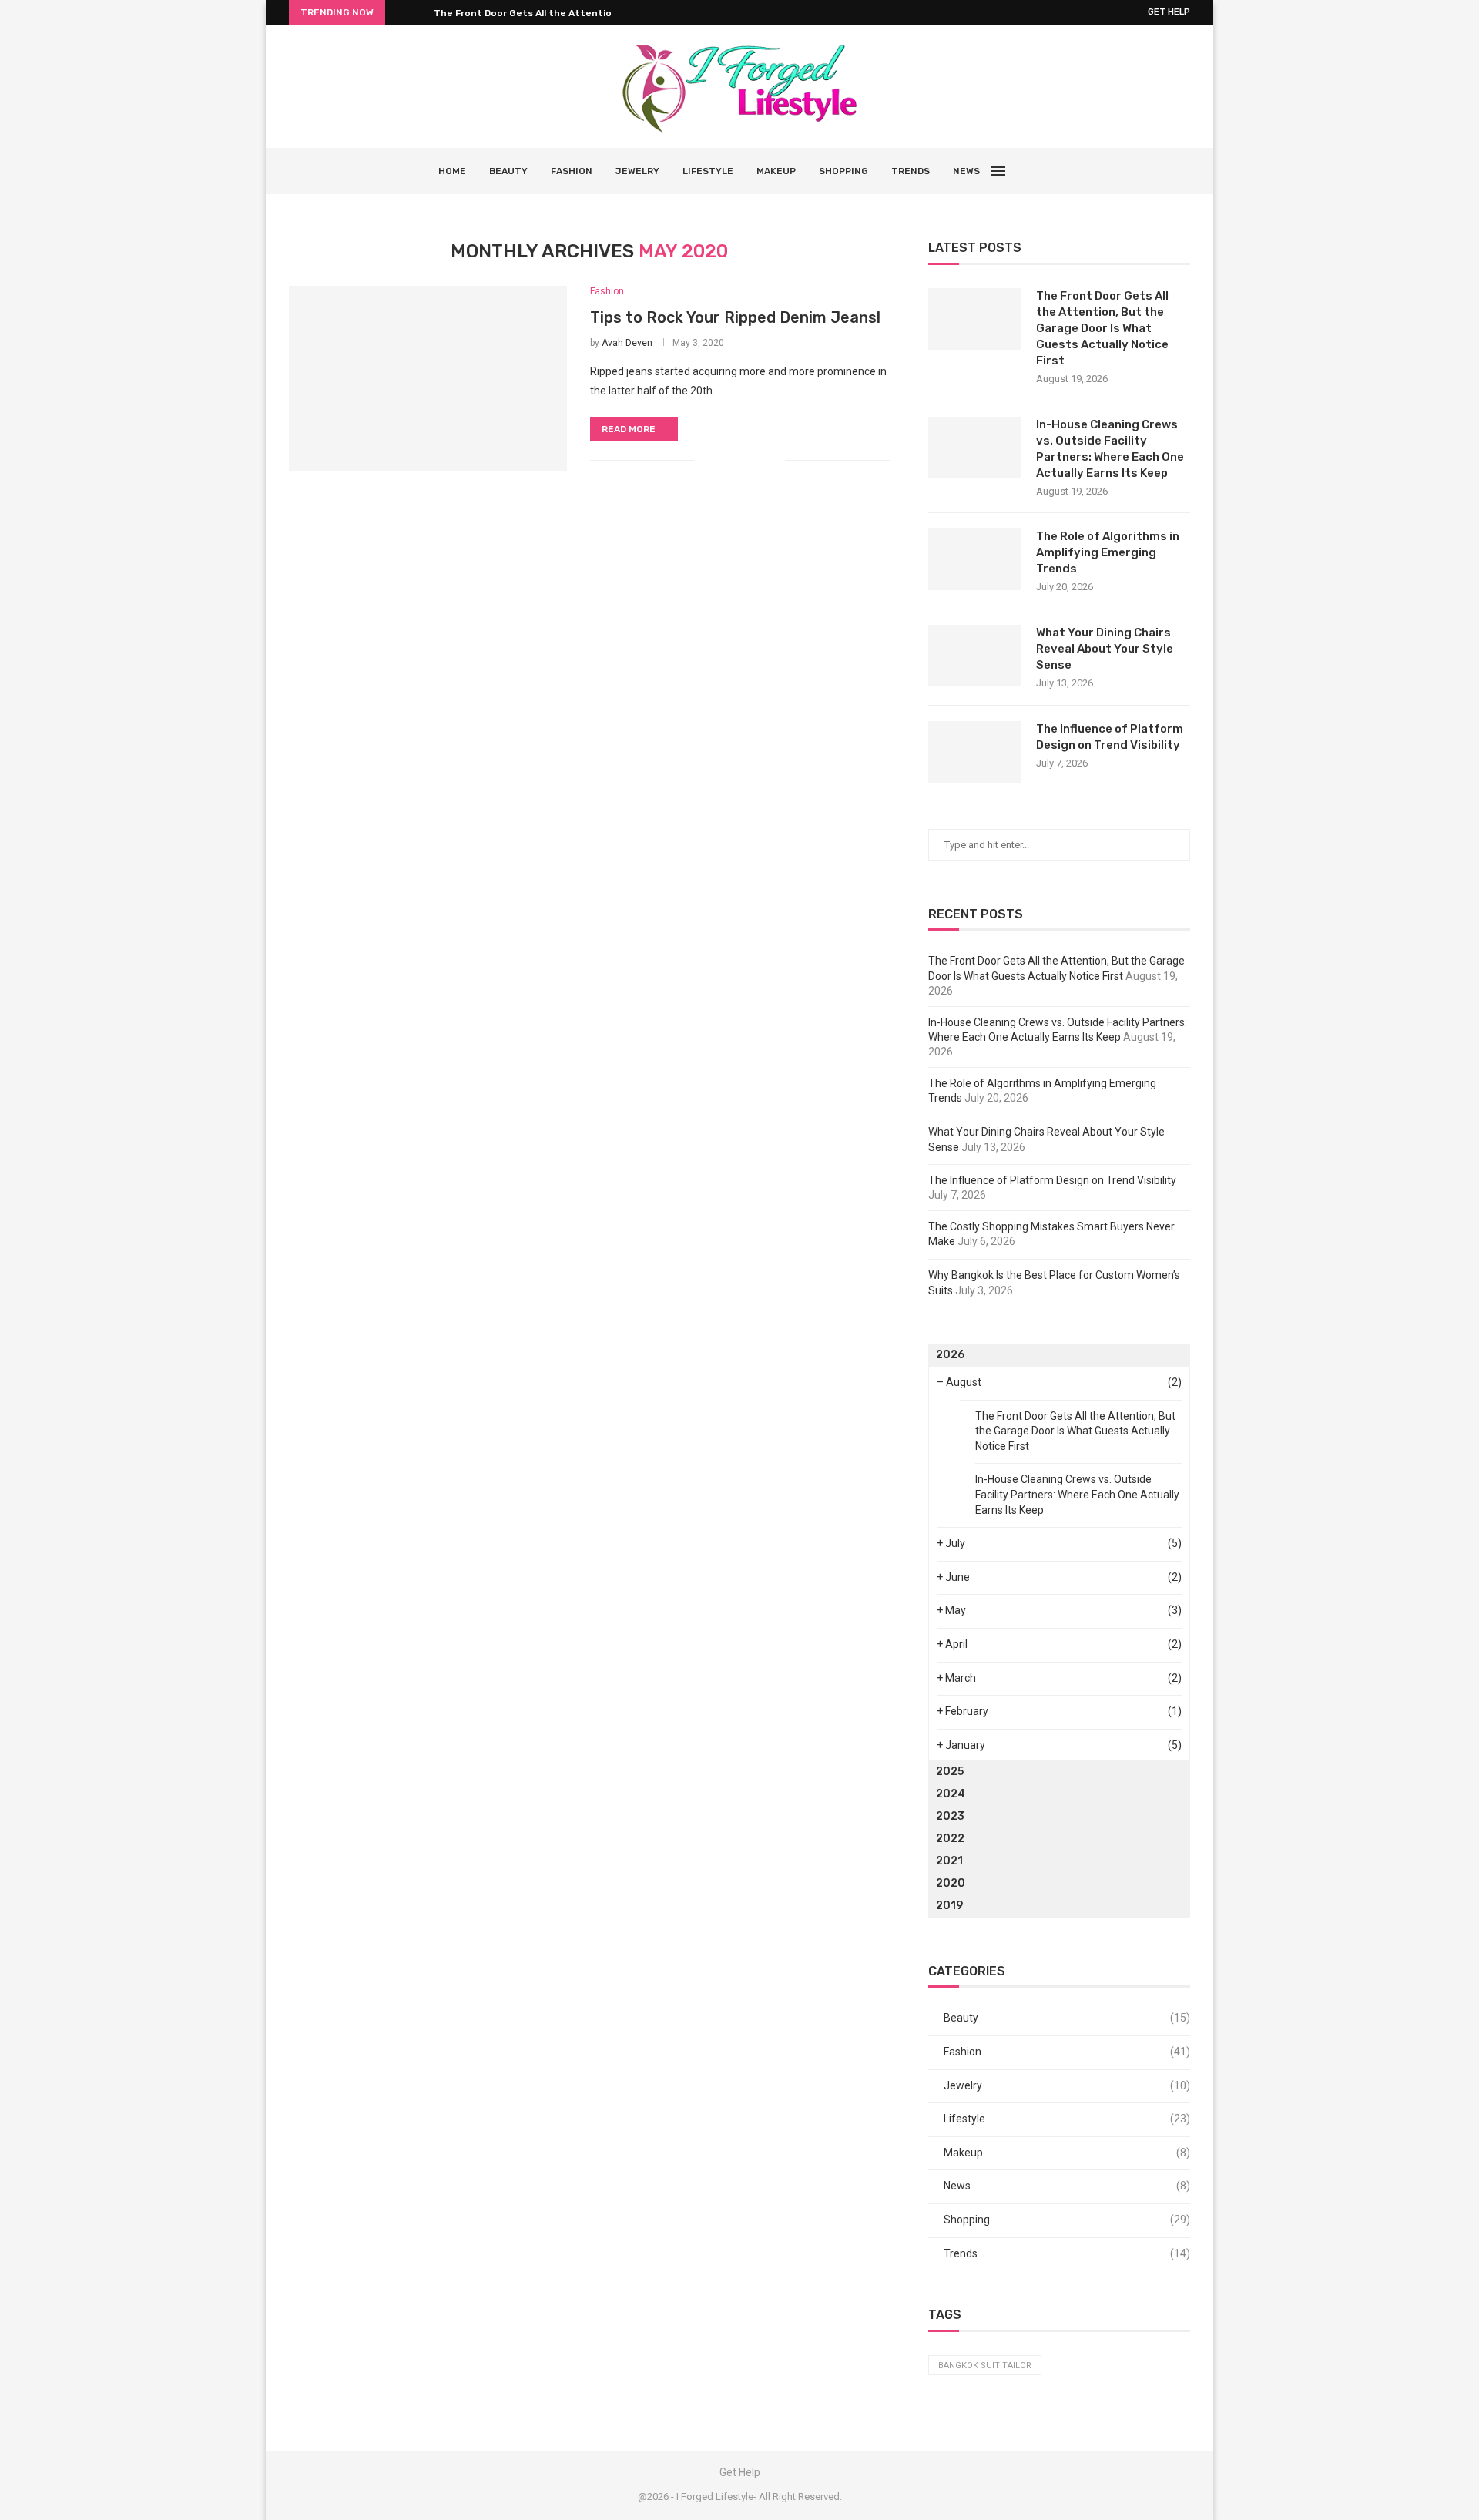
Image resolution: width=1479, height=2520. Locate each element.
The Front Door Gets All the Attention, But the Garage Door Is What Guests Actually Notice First (1102, 328)
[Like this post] (706, 460)
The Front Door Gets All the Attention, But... (540, 13)
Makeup (776, 171)
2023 (950, 1816)
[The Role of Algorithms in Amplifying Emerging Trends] (974, 559)
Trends (911, 171)
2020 (951, 1883)
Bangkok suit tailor (985, 2366)
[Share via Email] (773, 460)
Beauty (508, 171)
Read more (629, 429)
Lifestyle (708, 171)
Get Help (1169, 12)
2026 (950, 1355)
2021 (949, 1861)
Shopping (843, 171)
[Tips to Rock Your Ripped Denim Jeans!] (428, 378)
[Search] (1034, 171)
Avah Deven (627, 343)
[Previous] (400, 12)
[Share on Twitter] (741, 460)
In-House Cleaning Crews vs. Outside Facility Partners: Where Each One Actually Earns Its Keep (1110, 449)
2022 (950, 1839)
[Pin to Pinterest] (757, 460)
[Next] (419, 12)
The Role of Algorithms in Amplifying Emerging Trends (1108, 552)
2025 (950, 1772)
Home (452, 171)
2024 (951, 1794)
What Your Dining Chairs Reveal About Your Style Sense (1105, 649)
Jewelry (637, 171)
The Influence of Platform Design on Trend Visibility (1110, 737)
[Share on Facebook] (724, 460)
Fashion (572, 171)
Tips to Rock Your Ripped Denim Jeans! (735, 317)
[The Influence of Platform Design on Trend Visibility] (974, 752)
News (966, 171)
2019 (949, 1906)
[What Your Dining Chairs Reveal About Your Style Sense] (974, 656)
